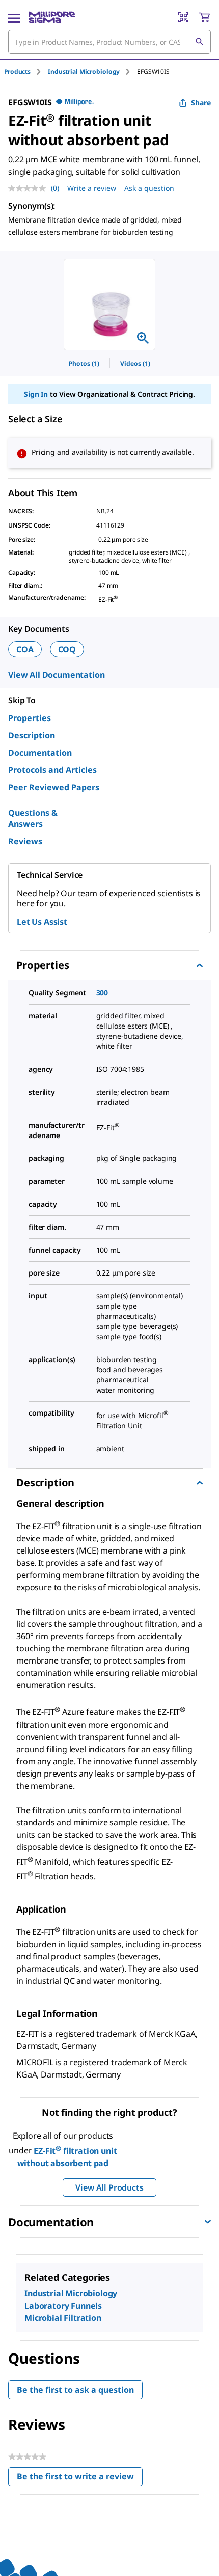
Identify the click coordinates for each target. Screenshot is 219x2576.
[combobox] (109, 42)
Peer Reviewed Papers (54, 787)
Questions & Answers (33, 818)
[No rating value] (30, 188)
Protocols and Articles (52, 770)
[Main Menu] (14, 17)
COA (25, 649)
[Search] (199, 42)
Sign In (36, 394)
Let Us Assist (42, 922)
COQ (67, 649)
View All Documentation (56, 675)
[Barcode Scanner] (183, 17)
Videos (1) (135, 363)
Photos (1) (84, 363)
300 (102, 993)
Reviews (25, 841)
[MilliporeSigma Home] (52, 17)
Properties (30, 718)
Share (201, 103)
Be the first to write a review (80, 2478)
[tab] (26, 72)
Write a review (92, 188)
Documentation (40, 753)
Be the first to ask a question (75, 2390)
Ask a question (149, 188)
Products (17, 72)
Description (32, 735)
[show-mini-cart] (204, 17)
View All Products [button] (109, 2187)
